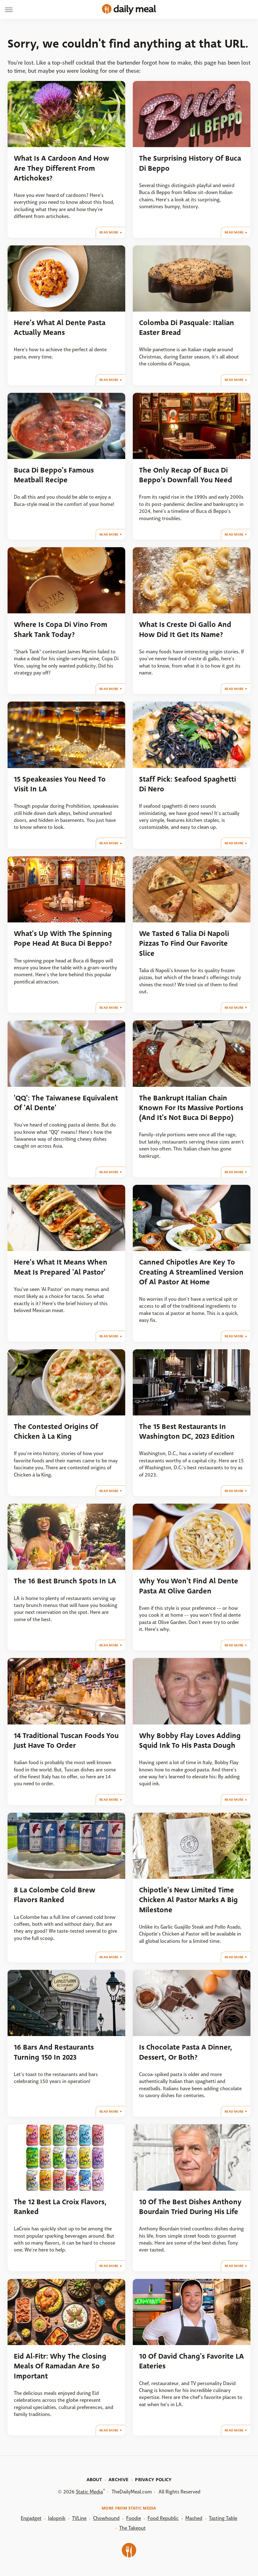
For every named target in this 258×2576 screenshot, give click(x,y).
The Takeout (132, 2528)
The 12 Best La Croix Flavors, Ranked (60, 2207)
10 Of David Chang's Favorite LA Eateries (191, 2361)
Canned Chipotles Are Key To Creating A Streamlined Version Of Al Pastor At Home (191, 1272)
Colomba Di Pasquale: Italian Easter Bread (187, 328)
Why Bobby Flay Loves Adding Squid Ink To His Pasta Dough (190, 1741)
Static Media (89, 2492)
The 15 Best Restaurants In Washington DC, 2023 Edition (187, 1431)
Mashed (194, 2518)
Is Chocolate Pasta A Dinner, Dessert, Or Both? (186, 2052)
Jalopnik (57, 2518)
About (94, 2480)
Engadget (31, 2518)
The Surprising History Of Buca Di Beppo (190, 163)
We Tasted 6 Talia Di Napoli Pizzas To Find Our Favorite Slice (184, 944)
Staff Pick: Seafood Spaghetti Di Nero (188, 784)
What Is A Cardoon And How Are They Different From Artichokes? (62, 168)
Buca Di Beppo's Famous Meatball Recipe (54, 475)
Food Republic (163, 2518)
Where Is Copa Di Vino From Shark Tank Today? (61, 629)
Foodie (134, 2518)
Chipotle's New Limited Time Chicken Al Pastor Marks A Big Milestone (188, 1900)
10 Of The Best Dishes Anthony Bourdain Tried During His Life (190, 2207)
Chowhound (106, 2518)
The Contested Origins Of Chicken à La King (56, 1431)
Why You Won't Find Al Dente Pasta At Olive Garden (189, 1586)
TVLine (79, 2518)
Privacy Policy (153, 2480)
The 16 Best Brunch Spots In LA (65, 1581)
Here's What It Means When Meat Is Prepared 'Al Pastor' (61, 1267)
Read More (109, 232)
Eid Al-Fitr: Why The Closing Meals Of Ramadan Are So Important (60, 2366)
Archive (118, 2480)
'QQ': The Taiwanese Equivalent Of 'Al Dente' (66, 1103)
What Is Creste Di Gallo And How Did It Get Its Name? (185, 629)
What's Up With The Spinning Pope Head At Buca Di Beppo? (63, 938)
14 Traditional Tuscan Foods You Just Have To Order (66, 1741)
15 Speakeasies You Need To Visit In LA (60, 784)
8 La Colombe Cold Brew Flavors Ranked (55, 1895)
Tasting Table (223, 2518)
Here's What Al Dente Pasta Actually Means (60, 328)
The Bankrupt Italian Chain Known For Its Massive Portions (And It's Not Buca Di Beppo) (191, 1108)
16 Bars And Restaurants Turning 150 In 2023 (54, 2052)
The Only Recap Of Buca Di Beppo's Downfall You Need (186, 475)
